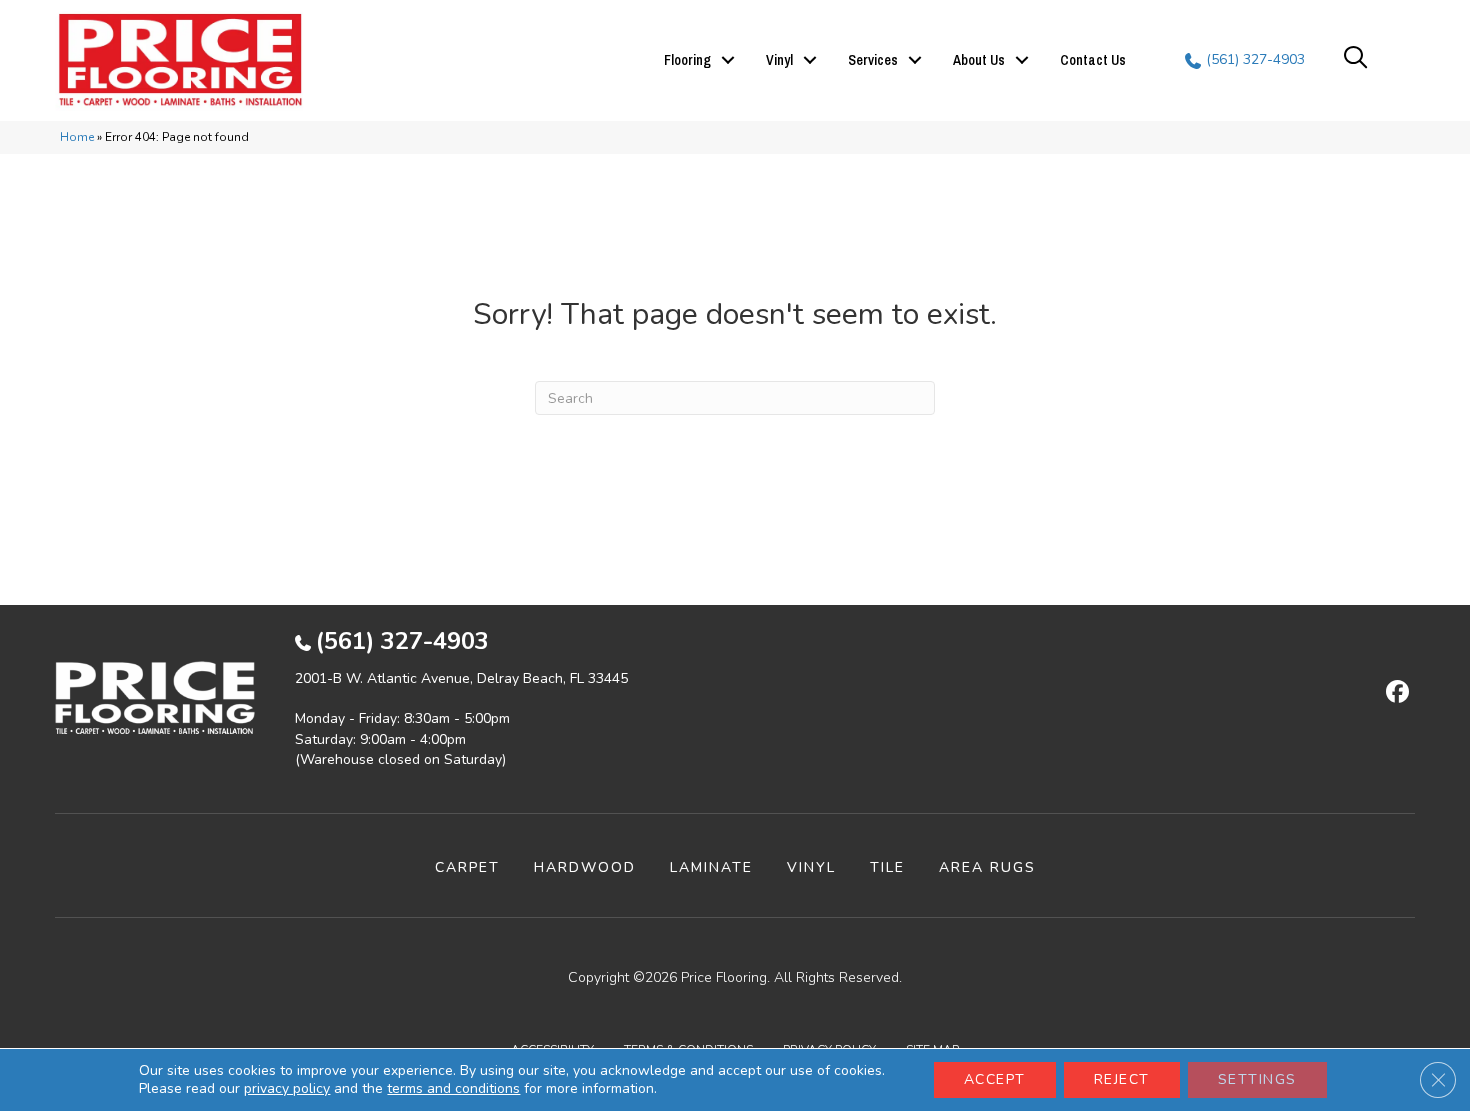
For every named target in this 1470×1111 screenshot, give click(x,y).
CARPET (467, 867)
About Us (979, 60)
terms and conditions (453, 1088)
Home (77, 137)
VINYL (811, 867)
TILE (887, 867)
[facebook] (1394, 693)
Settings (1257, 1079)
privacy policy (287, 1088)
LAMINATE (711, 867)
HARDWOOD (585, 867)
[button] (728, 60)
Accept (995, 1079)
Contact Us (1093, 60)
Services (873, 60)
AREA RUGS (987, 867)
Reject (1122, 1079)
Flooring (687, 60)
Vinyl (779, 60)
